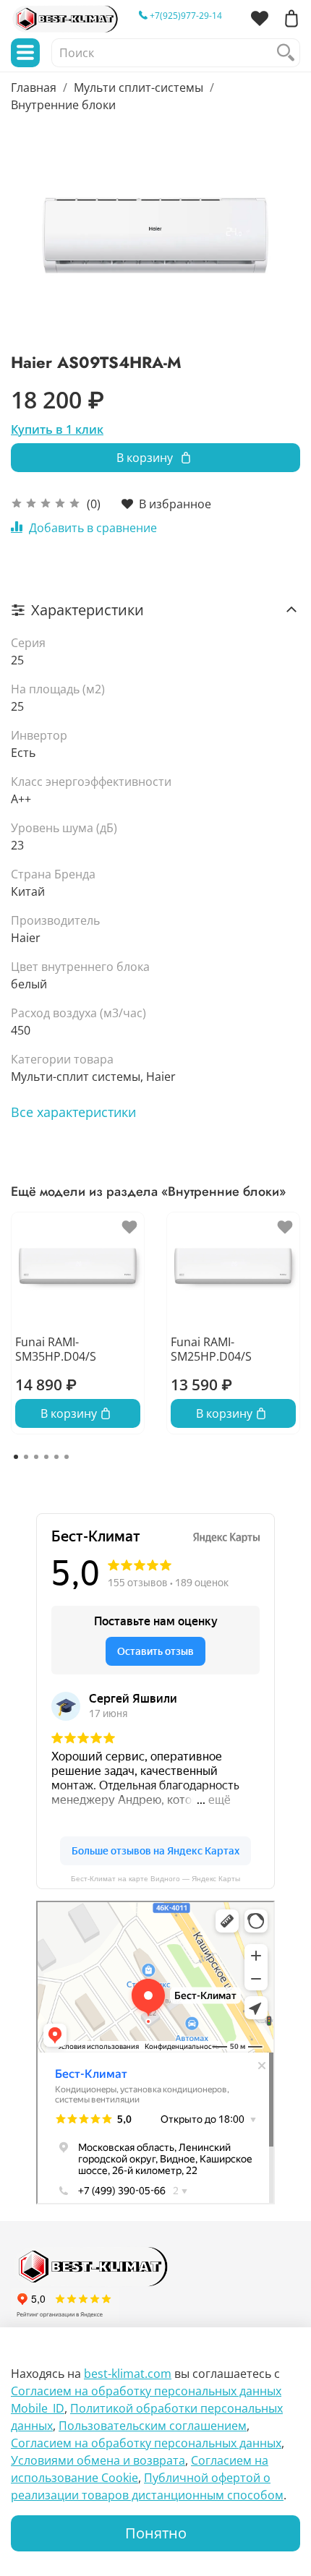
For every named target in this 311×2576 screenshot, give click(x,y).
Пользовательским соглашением (153, 2426)
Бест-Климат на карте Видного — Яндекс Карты (155, 1879)
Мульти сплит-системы (139, 87)
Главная (34, 87)
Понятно (156, 2533)
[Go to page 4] (46, 1457)
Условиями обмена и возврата (98, 2460)
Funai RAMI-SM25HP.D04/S (211, 1348)
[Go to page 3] (36, 1457)
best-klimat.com (128, 2374)
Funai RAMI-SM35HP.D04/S (56, 1348)
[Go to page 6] (67, 1457)
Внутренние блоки (63, 105)
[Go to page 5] (56, 1457)
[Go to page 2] (26, 1457)
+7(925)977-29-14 (185, 16)
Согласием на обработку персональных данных (146, 2443)
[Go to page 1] (16, 1457)
